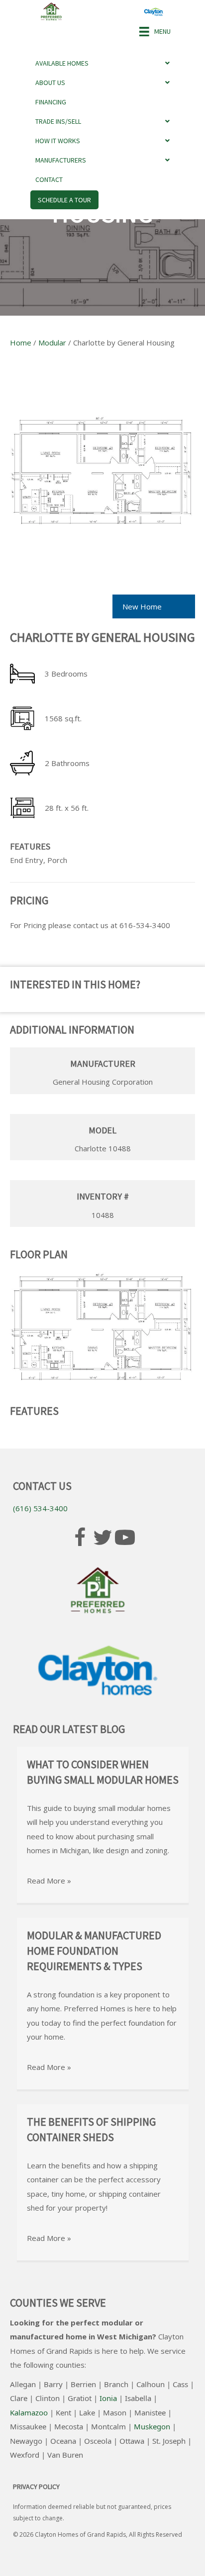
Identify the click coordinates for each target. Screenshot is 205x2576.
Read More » (49, 1881)
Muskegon (152, 2426)
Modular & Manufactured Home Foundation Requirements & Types (94, 1951)
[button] (80, 1538)
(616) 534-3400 (40, 1508)
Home (21, 343)
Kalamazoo (29, 2412)
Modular (52, 343)
